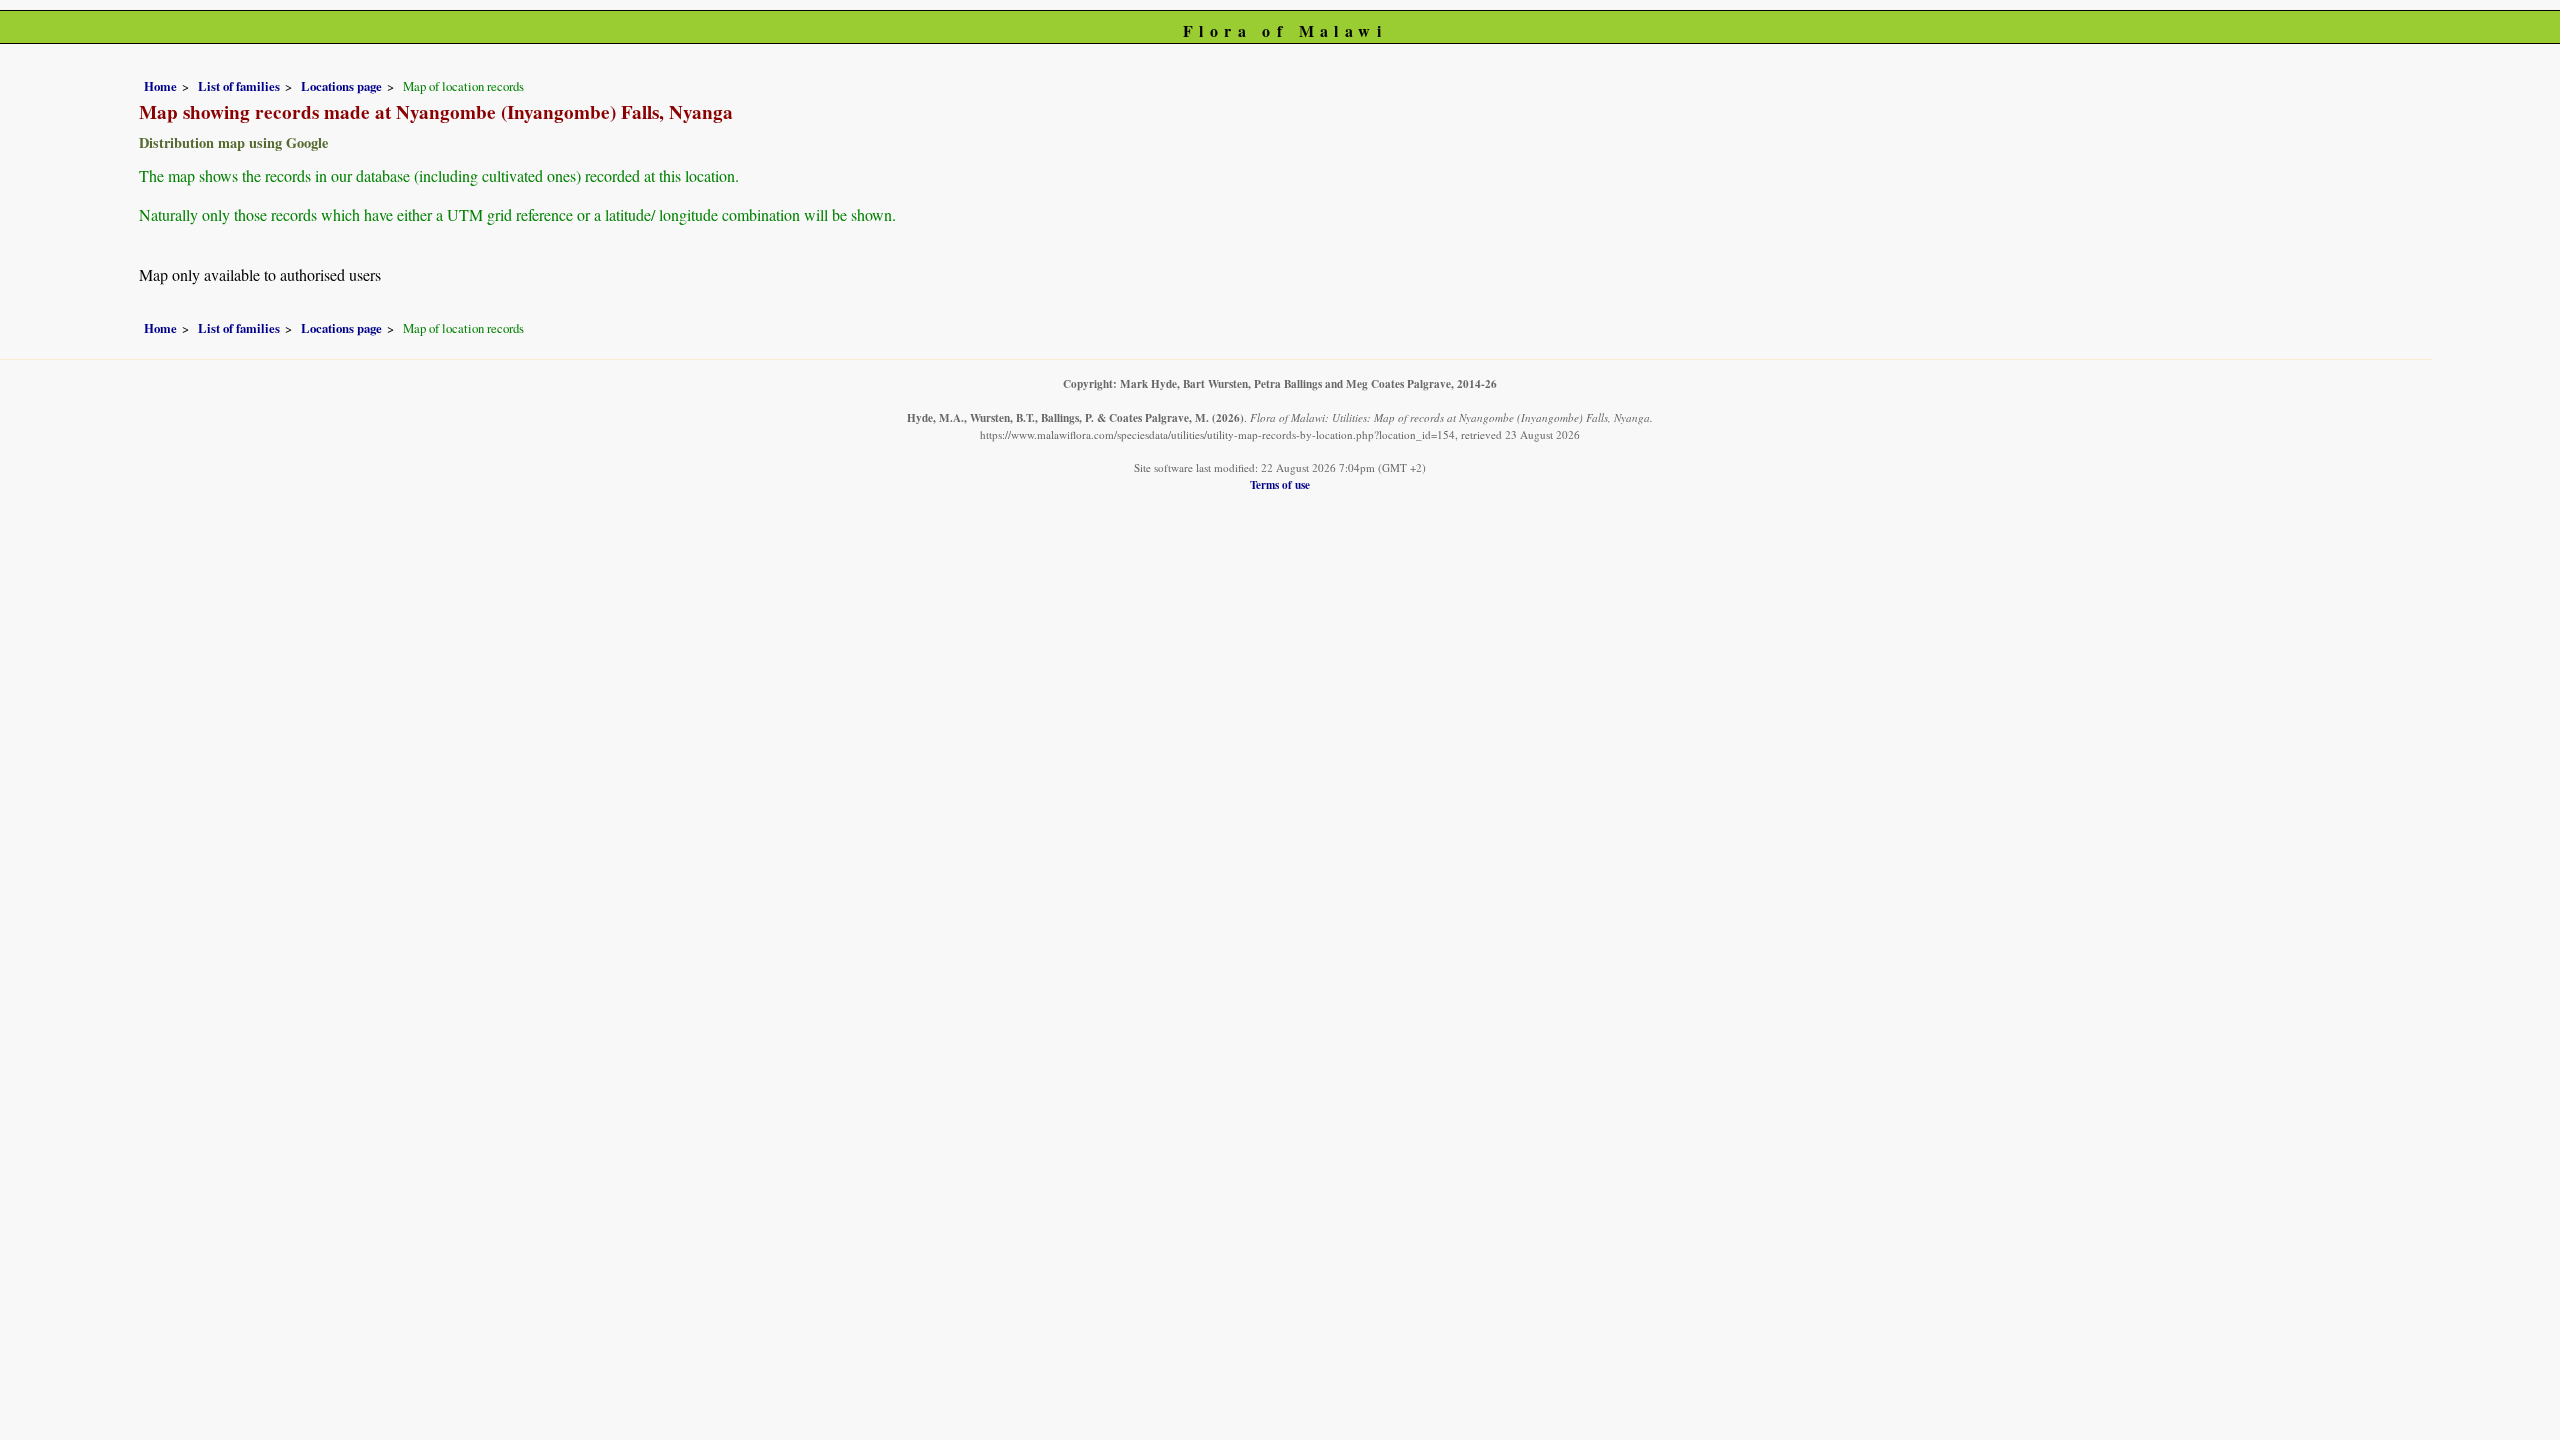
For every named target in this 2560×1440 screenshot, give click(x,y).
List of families (239, 86)
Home (160, 86)
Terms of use (1280, 484)
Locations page (341, 86)
